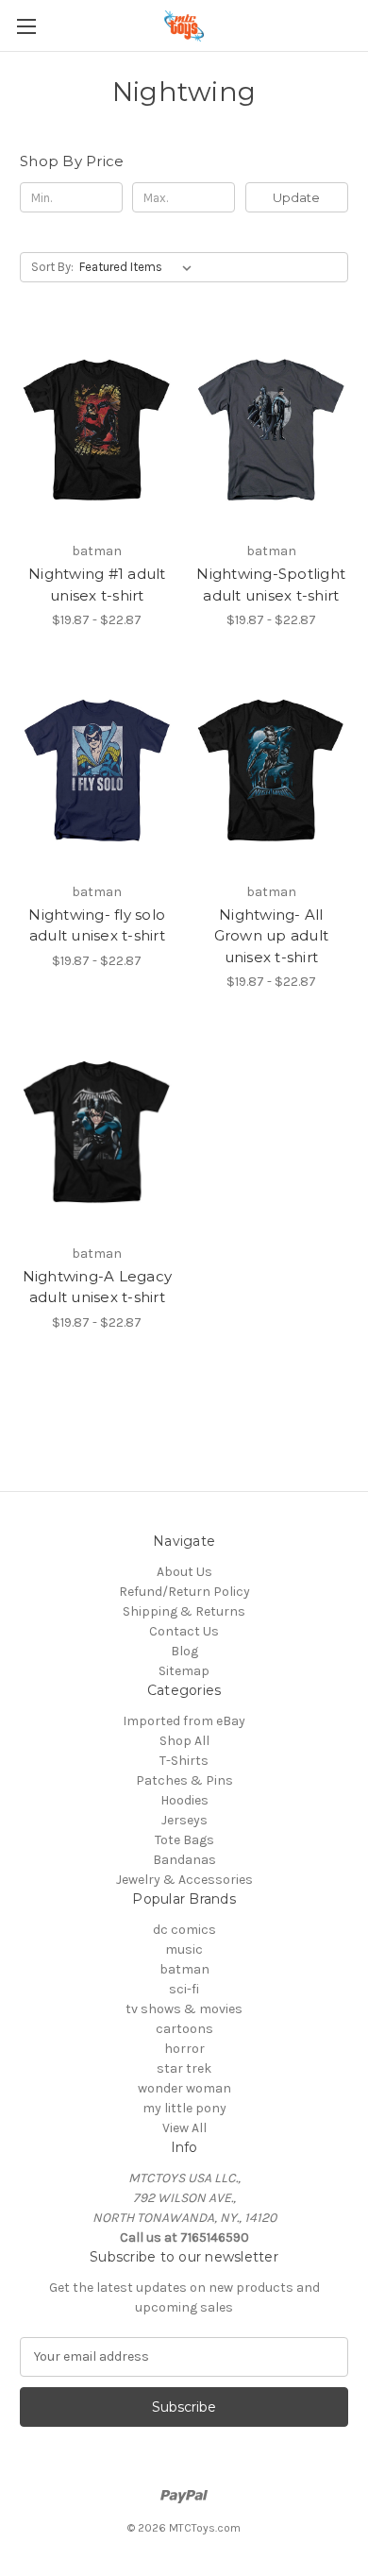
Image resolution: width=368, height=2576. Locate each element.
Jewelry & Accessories (184, 1880)
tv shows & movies (184, 2009)
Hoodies (184, 1800)
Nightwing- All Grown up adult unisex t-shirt (272, 936)
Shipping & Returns (184, 1611)
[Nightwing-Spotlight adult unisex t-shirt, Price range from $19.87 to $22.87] (272, 430)
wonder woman (184, 2088)
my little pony (184, 2108)
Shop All (184, 1741)
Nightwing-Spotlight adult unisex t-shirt (271, 585)
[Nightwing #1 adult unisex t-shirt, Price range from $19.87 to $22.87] (97, 430)
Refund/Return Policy (184, 1592)
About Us (184, 1572)
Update (296, 197)
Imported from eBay (184, 1721)
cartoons (184, 2029)
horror (184, 2049)
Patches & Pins (184, 1780)
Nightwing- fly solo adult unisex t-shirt (97, 925)
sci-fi (184, 1989)
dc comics (184, 1930)
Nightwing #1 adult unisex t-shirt (97, 585)
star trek (184, 2068)
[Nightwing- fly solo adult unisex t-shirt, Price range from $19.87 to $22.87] (97, 771)
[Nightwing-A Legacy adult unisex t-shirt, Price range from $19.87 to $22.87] (97, 1132)
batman (184, 1969)
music (184, 1949)
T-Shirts (184, 1761)
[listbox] (139, 267)
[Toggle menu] (26, 26)
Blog (184, 1651)
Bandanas (184, 1860)
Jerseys (184, 1820)
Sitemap (184, 1671)
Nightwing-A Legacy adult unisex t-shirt (98, 1287)
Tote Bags (184, 1840)
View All (184, 2128)
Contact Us (184, 1631)
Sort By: (52, 267)
